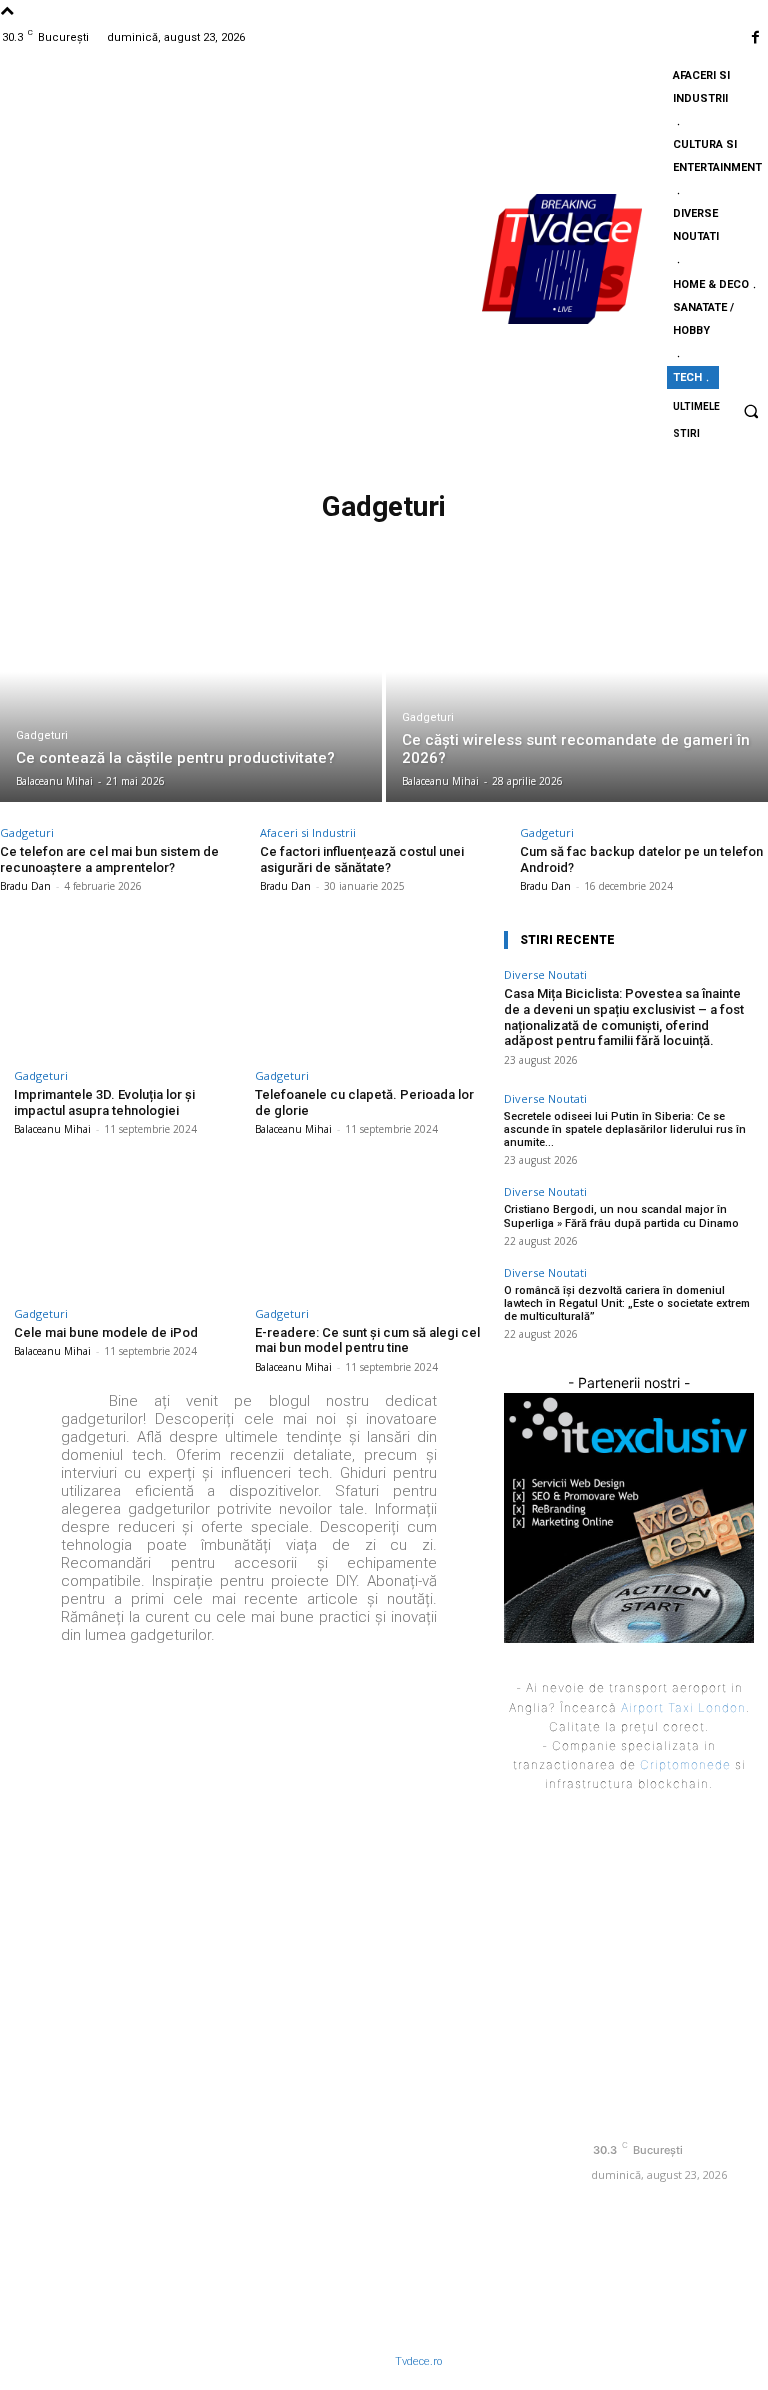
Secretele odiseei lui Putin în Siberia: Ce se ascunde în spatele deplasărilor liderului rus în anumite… (625, 1129)
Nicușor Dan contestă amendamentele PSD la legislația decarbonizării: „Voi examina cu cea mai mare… (479, 2093)
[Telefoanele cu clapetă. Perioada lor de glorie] (369, 991)
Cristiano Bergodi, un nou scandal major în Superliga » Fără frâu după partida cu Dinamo (621, 1216)
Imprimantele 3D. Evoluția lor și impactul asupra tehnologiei (104, 1102)
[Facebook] (755, 37)
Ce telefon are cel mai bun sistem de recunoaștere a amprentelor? (109, 859)
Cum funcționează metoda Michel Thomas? (462, 2182)
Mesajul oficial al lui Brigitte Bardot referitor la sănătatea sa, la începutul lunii (480, 1899)
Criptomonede (685, 1764)
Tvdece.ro (418, 2361)
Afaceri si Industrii (308, 832)
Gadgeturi (42, 735)
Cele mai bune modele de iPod (106, 1332)
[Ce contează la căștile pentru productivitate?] (191, 694)
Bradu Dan (25, 886)
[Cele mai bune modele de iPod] (128, 1229)
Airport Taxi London (683, 1707)
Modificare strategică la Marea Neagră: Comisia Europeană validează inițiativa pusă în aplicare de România (481, 1988)
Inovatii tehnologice (382, 541)
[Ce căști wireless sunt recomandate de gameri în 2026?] (577, 694)
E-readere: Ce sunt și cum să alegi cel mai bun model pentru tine (367, 1340)
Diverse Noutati (545, 974)
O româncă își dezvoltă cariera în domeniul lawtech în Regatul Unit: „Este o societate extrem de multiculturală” (627, 1303)
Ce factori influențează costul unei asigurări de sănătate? (362, 859)
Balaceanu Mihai (52, 1129)
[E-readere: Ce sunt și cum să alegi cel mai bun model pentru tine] (369, 1229)
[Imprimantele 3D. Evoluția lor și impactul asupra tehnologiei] (128, 991)
